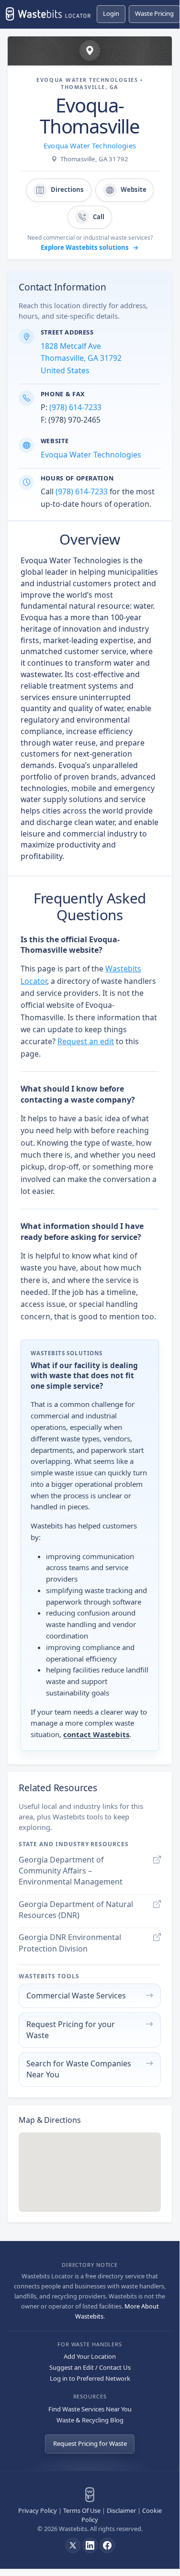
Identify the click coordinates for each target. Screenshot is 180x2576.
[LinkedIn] (90, 2545)
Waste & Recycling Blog (90, 2420)
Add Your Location (90, 2356)
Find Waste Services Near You (90, 2409)
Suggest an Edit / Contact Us (90, 2367)
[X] (73, 2545)
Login (111, 13)
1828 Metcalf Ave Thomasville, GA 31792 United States (81, 358)
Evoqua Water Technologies (90, 145)
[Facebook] (107, 2545)
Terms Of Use (82, 2510)
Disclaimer (121, 2510)
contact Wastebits (96, 1734)
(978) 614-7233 (75, 407)
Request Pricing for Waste (90, 2443)
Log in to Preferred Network (90, 2378)
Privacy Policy (38, 2510)
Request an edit (86, 1041)
